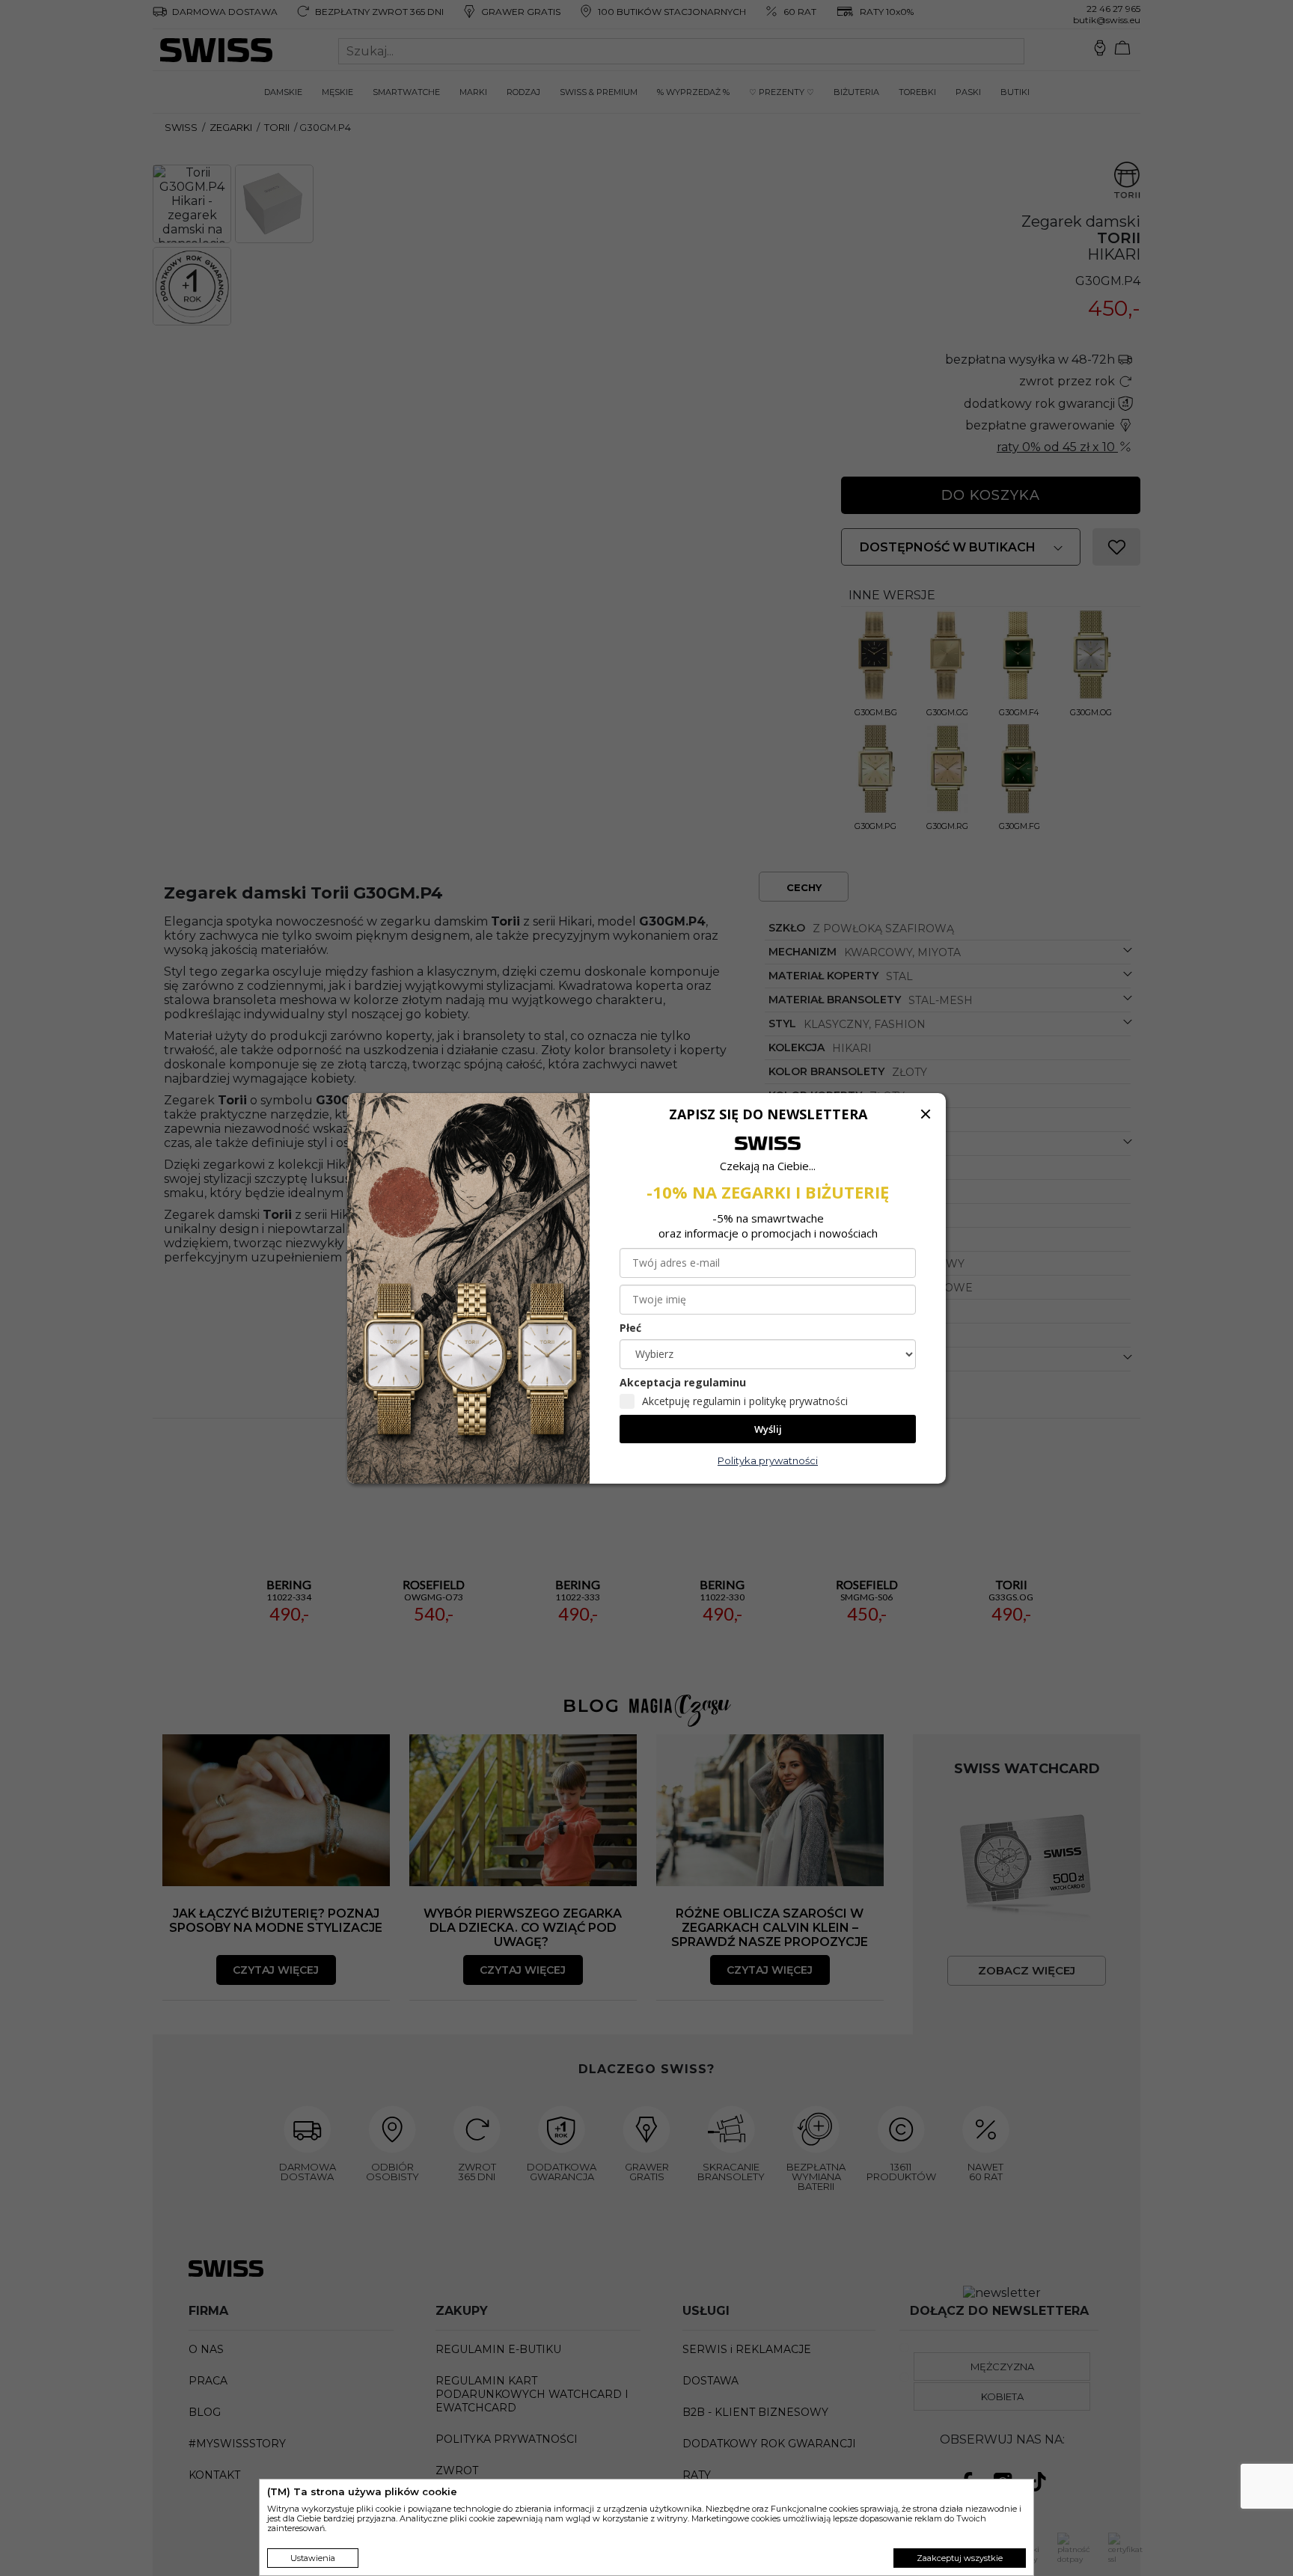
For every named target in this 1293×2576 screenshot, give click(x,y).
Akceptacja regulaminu (683, 1382)
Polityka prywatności (768, 1460)
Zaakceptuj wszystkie (960, 2558)
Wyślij (768, 1429)
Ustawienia (313, 2558)
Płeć (630, 1328)
